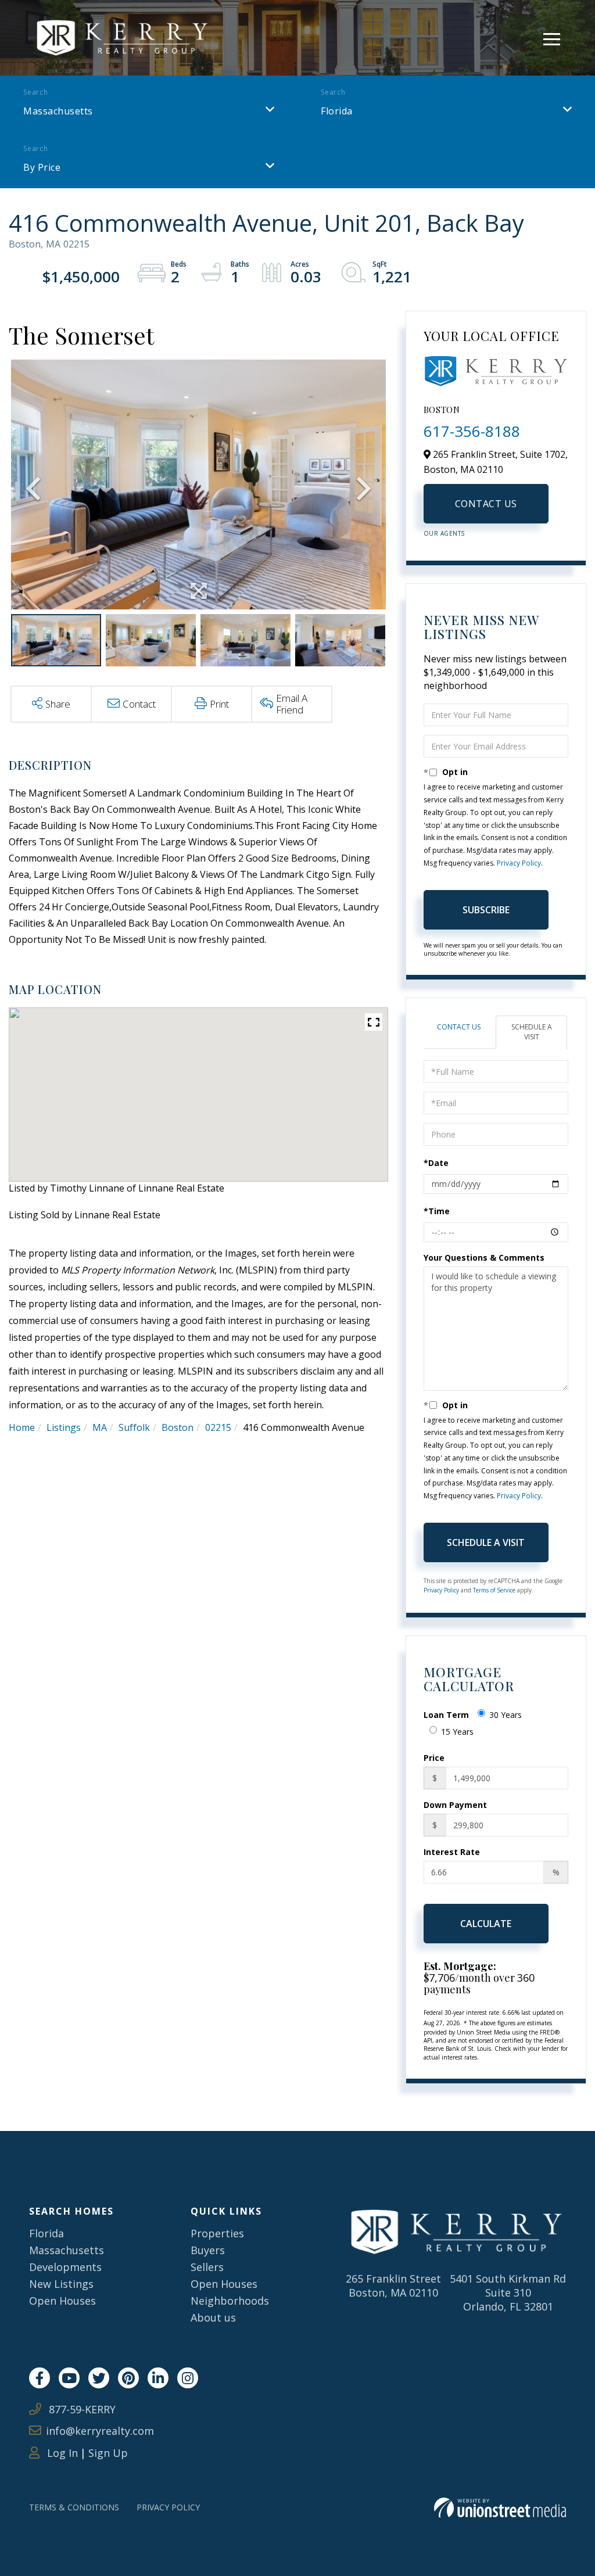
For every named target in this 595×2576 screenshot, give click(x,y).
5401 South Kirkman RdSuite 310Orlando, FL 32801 (508, 2292)
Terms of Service (494, 1590)
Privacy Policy (519, 863)
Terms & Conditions (74, 2507)
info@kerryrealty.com (100, 2431)
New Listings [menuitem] (61, 2284)
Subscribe (486, 910)
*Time (437, 1211)
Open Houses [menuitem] (62, 2301)
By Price (42, 167)
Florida (337, 111)
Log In (61, 2453)
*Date (436, 1163)
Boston (178, 1427)
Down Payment (455, 1805)
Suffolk (134, 1427)
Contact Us (486, 504)
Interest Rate (452, 1852)
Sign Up (108, 2453)
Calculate (486, 1924)
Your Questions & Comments (484, 1257)
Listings (64, 1427)
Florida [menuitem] (46, 2233)
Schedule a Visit (532, 1032)
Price (434, 1758)
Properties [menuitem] (217, 2233)
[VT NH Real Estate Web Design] (500, 2508)
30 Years (506, 1715)
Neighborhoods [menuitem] (230, 2301)
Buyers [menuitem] (208, 2250)
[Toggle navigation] (552, 37)
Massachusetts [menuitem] (67, 2250)
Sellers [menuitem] (207, 2267)
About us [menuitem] (213, 2317)
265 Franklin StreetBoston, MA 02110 (393, 2286)
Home (22, 1427)
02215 (218, 1427)
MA (100, 1427)
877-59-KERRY (81, 2409)
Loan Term (446, 1715)
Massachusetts (58, 111)
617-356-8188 (472, 431)
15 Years (457, 1732)
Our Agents (444, 533)
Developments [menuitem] (65, 2267)
